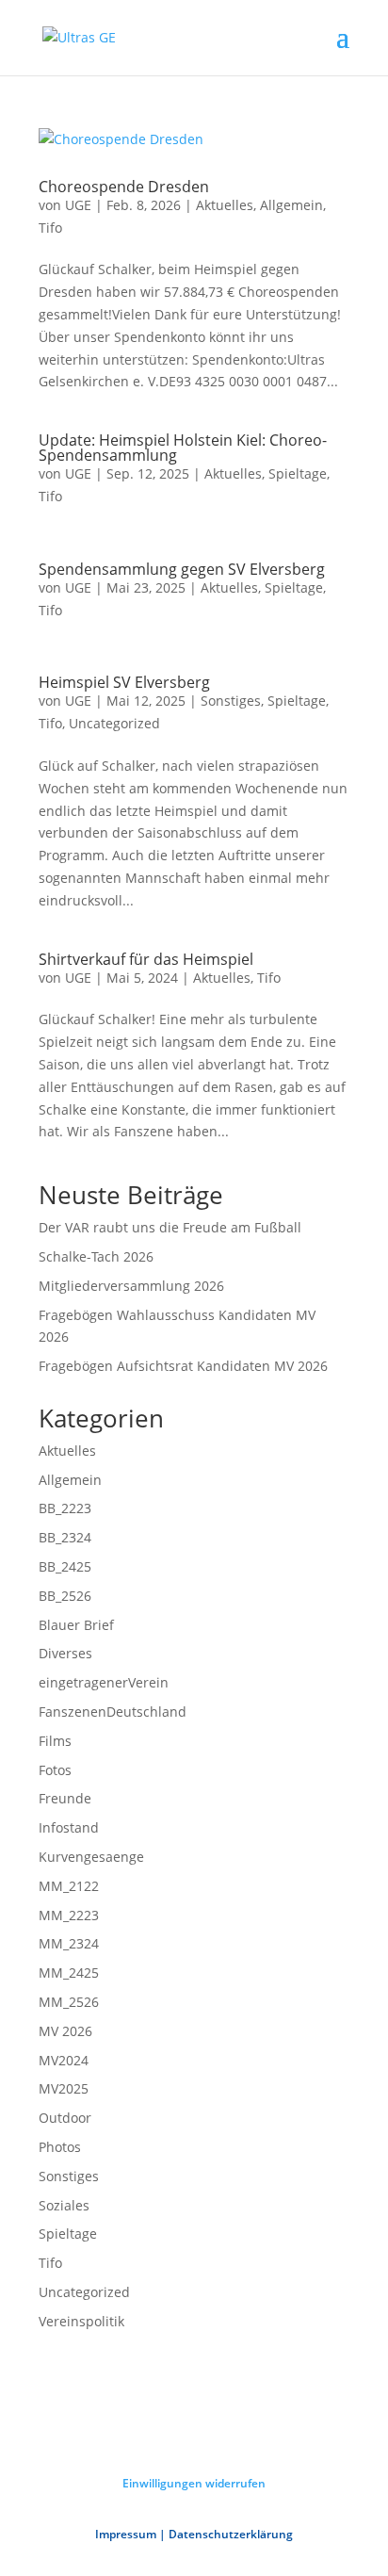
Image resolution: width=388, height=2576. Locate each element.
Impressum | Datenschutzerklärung (194, 2534)
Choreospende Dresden (124, 187)
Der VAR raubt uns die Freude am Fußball (170, 1227)
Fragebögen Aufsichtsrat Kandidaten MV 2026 (183, 1366)
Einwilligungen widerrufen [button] (194, 2483)
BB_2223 (65, 1508)
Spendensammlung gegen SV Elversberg (182, 569)
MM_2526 (69, 2002)
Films (55, 1741)
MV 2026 (65, 2031)
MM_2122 (69, 1886)
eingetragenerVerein (104, 1682)
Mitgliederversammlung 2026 (131, 1286)
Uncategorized (114, 723)
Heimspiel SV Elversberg (124, 682)
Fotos (55, 1770)
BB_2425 (65, 1566)
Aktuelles (225, 205)
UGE (78, 205)
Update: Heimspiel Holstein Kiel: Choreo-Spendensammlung (183, 448)
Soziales (64, 2205)
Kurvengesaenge (91, 1857)
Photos (60, 2147)
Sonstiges (231, 701)
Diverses (65, 1653)
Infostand (69, 1827)
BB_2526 (65, 1596)
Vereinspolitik (81, 2321)
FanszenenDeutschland (113, 1712)
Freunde (65, 1798)
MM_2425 (69, 1973)
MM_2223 (69, 1915)
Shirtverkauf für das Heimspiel (146, 959)
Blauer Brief (76, 1625)
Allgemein (291, 205)
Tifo (50, 228)
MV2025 (64, 2088)
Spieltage (298, 473)
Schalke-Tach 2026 (96, 1256)
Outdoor (65, 2118)
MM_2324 (69, 1943)
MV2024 (64, 2060)
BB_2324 (65, 1537)
